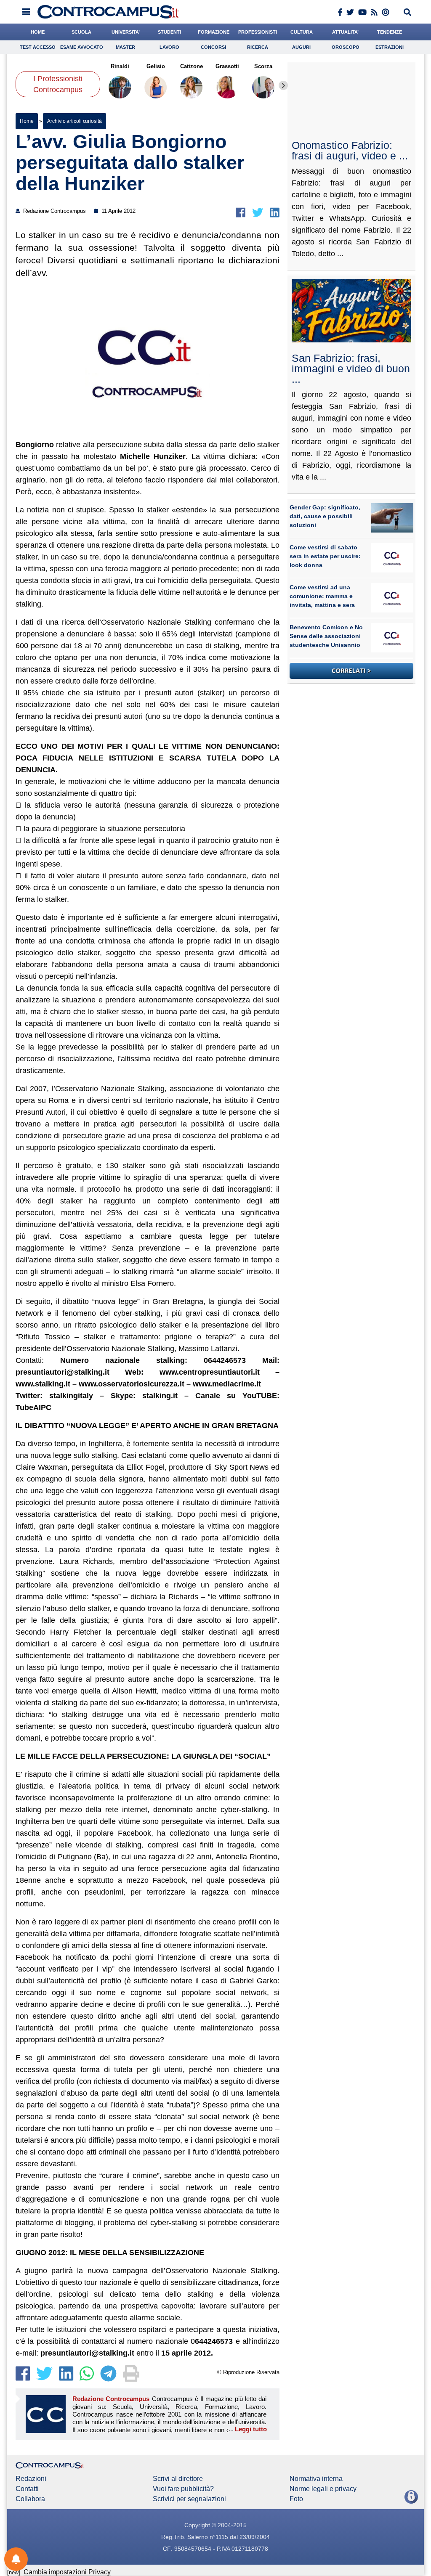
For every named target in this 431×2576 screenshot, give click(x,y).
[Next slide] (283, 85)
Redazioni (31, 2479)
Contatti (27, 2489)
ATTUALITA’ (345, 32)
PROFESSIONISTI (258, 32)
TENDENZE (390, 32)
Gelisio (156, 66)
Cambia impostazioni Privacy (67, 2572)
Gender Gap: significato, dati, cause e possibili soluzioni (325, 516)
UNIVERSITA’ (126, 32)
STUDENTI (169, 32)
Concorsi (213, 47)
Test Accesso (38, 47)
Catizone (192, 66)
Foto (296, 2499)
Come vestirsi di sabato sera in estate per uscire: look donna (325, 556)
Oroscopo (346, 47)
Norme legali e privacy (323, 2489)
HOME (38, 32)
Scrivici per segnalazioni (189, 2499)
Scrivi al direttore (178, 2479)
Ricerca (258, 47)
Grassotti (227, 66)
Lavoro (169, 47)
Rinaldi (120, 66)
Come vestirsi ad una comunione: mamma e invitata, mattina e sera (322, 596)
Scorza (263, 66)
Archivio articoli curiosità (74, 121)
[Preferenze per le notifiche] (16, 2559)
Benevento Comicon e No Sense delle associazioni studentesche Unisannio (326, 636)
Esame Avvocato (82, 47)
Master (125, 47)
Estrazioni (390, 47)
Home (27, 121)
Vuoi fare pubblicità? (183, 2489)
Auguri (301, 47)
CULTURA (302, 32)
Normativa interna (316, 2479)
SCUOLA (81, 32)
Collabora (30, 2499)
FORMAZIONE (214, 32)
